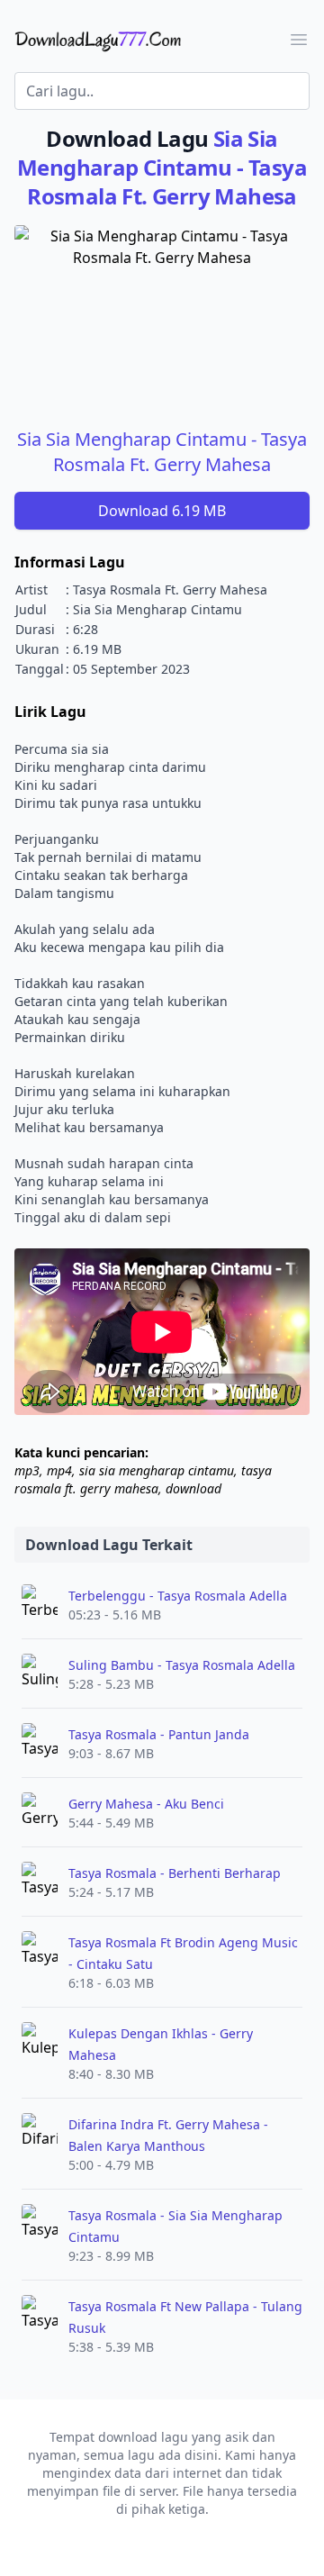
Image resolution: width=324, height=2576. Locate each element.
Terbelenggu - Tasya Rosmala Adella (178, 1596)
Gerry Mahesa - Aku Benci (146, 1804)
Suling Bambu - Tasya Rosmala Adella (182, 1665)
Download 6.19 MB (162, 511)
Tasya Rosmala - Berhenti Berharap (175, 1873)
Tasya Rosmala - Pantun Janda (159, 1734)
